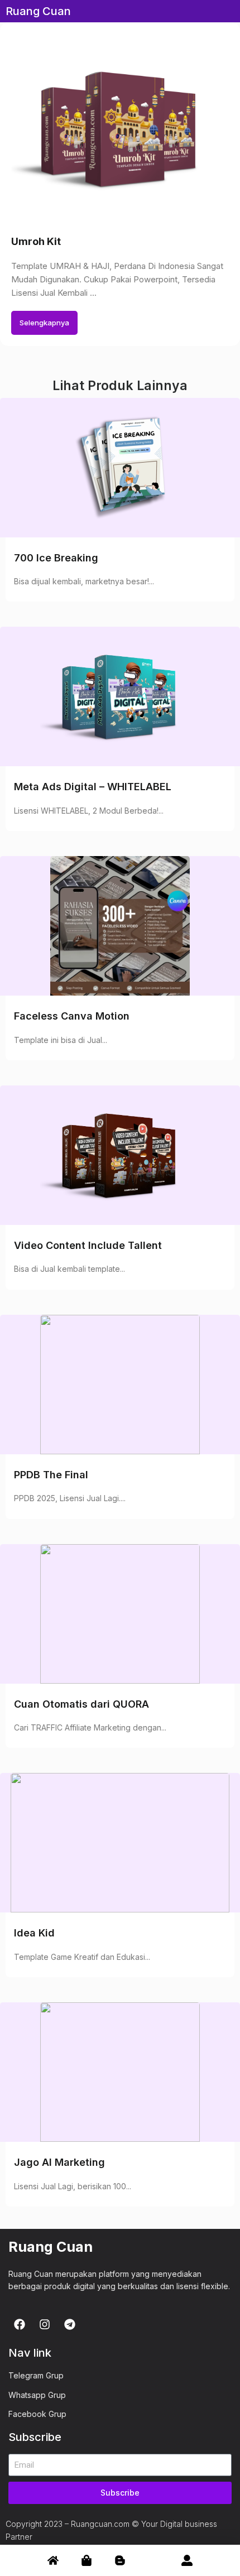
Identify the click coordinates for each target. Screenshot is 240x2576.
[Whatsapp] (153, 2555)
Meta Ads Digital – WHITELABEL (93, 787)
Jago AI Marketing (59, 2162)
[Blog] (120, 2554)
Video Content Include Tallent (88, 1245)
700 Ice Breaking (56, 558)
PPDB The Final (51, 1475)
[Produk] (87, 2554)
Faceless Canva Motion (72, 1016)
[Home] (53, 2554)
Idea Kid (34, 1933)
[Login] (187, 2554)
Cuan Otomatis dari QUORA (81, 1704)
